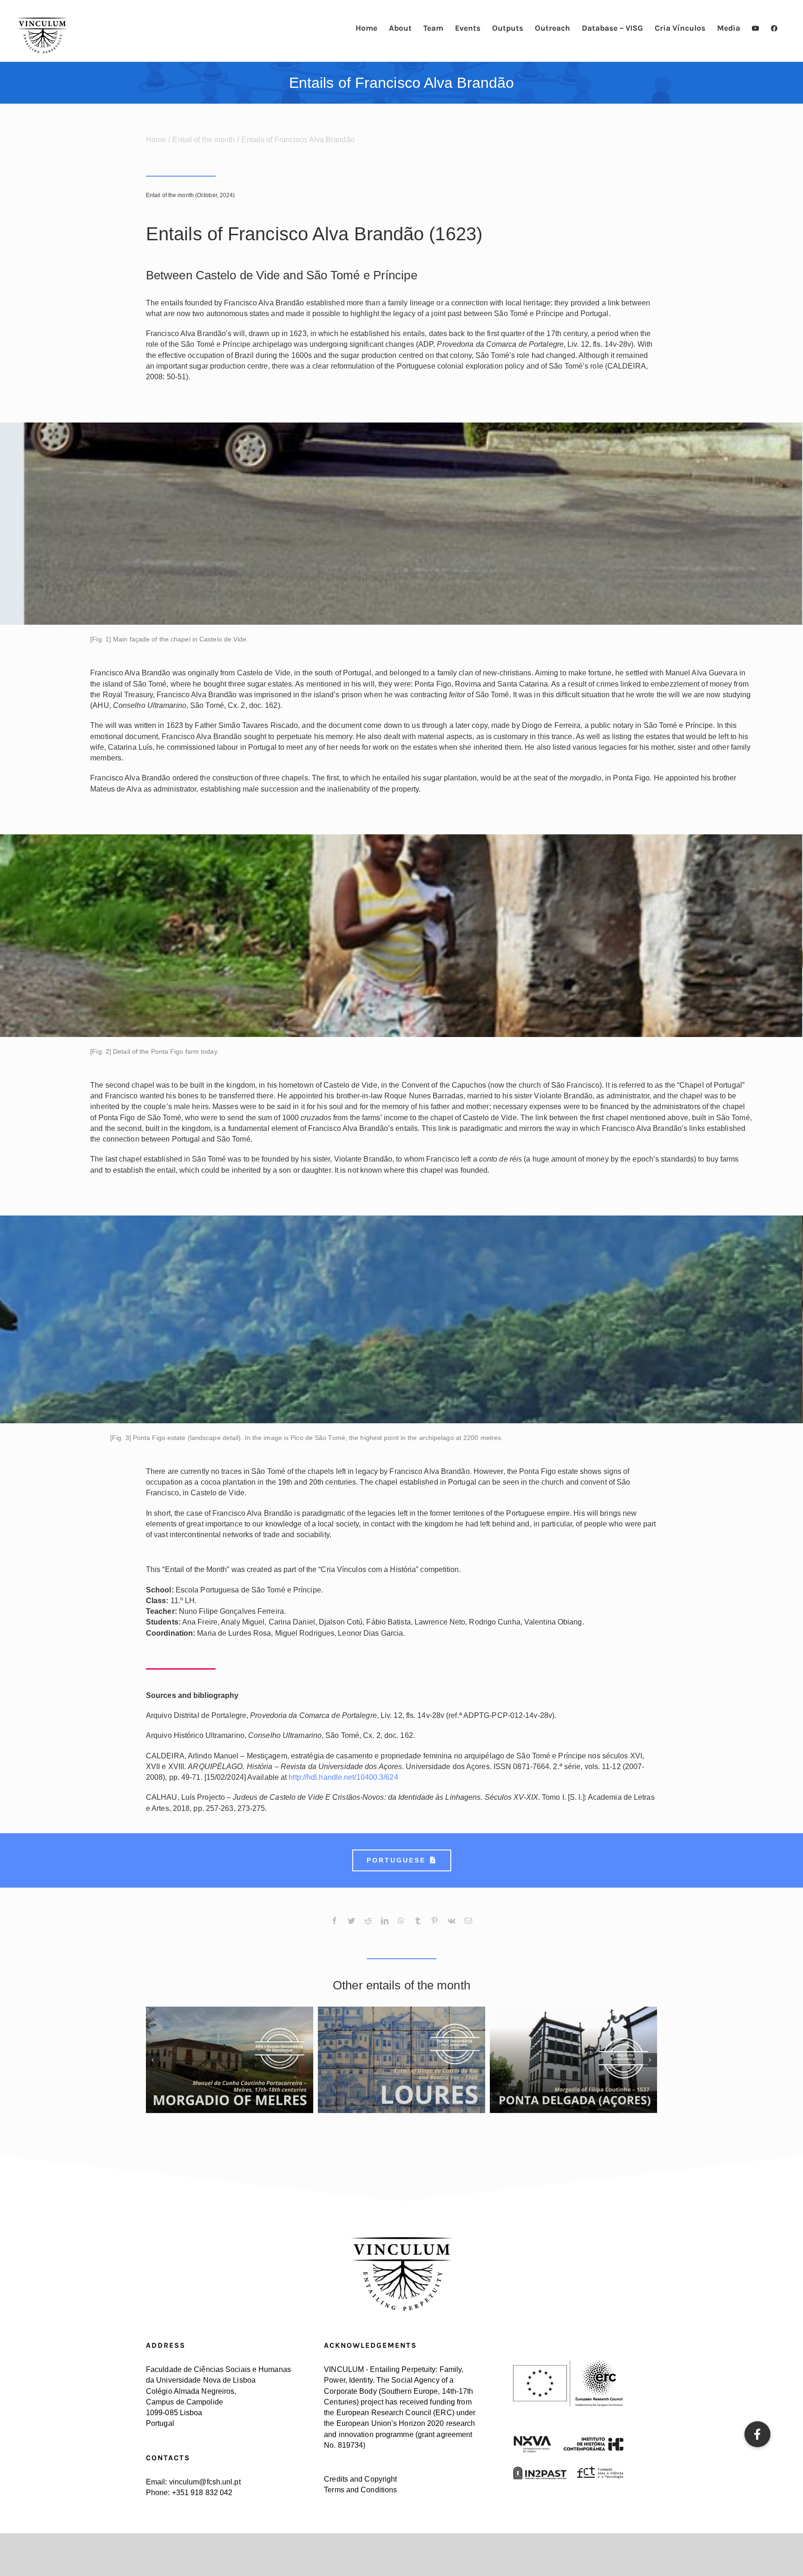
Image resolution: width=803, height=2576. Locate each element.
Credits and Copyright (360, 2479)
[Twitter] (351, 1928)
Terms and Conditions (360, 2490)
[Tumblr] (418, 1928)
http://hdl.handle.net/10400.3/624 (343, 1777)
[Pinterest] (434, 1928)
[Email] (468, 1928)
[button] (757, 2434)
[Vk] (451, 1928)
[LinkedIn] (385, 1928)
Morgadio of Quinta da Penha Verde (402, 2052)
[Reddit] (368, 1928)
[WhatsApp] (401, 1928)
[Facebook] (335, 1928)
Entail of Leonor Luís (230, 2052)
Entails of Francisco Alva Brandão (574, 2052)
